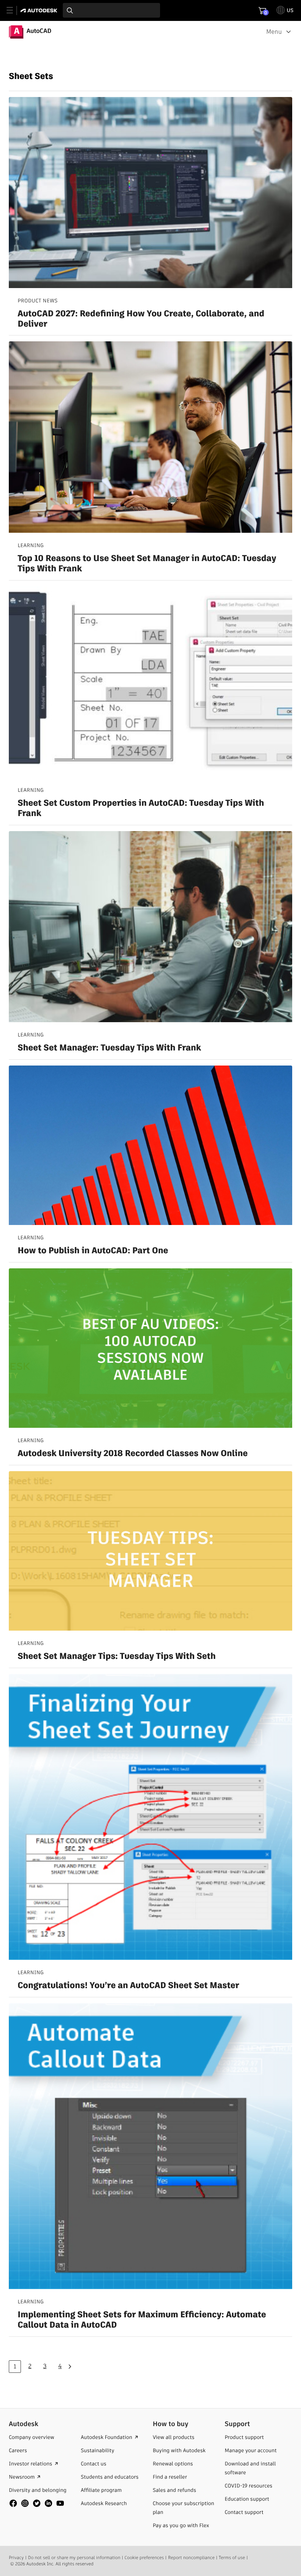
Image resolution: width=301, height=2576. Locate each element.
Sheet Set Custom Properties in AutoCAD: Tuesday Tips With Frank (141, 809)
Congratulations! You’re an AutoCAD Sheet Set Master (128, 1986)
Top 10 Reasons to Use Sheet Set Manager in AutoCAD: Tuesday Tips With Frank (147, 564)
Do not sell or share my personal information (74, 2558)
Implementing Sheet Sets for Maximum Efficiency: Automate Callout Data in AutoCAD (142, 2320)
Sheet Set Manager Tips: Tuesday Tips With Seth (117, 1657)
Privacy (16, 2558)
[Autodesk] (40, 10)
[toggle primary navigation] (14, 10)
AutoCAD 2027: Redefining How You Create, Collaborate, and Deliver (141, 319)
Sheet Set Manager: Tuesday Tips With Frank (109, 1048)
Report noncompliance (191, 2558)
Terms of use (232, 2558)
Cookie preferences (144, 2558)
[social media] (37, 2503)
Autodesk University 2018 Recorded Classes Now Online (133, 1454)
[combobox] (111, 10)
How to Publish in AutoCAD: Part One (93, 1251)
